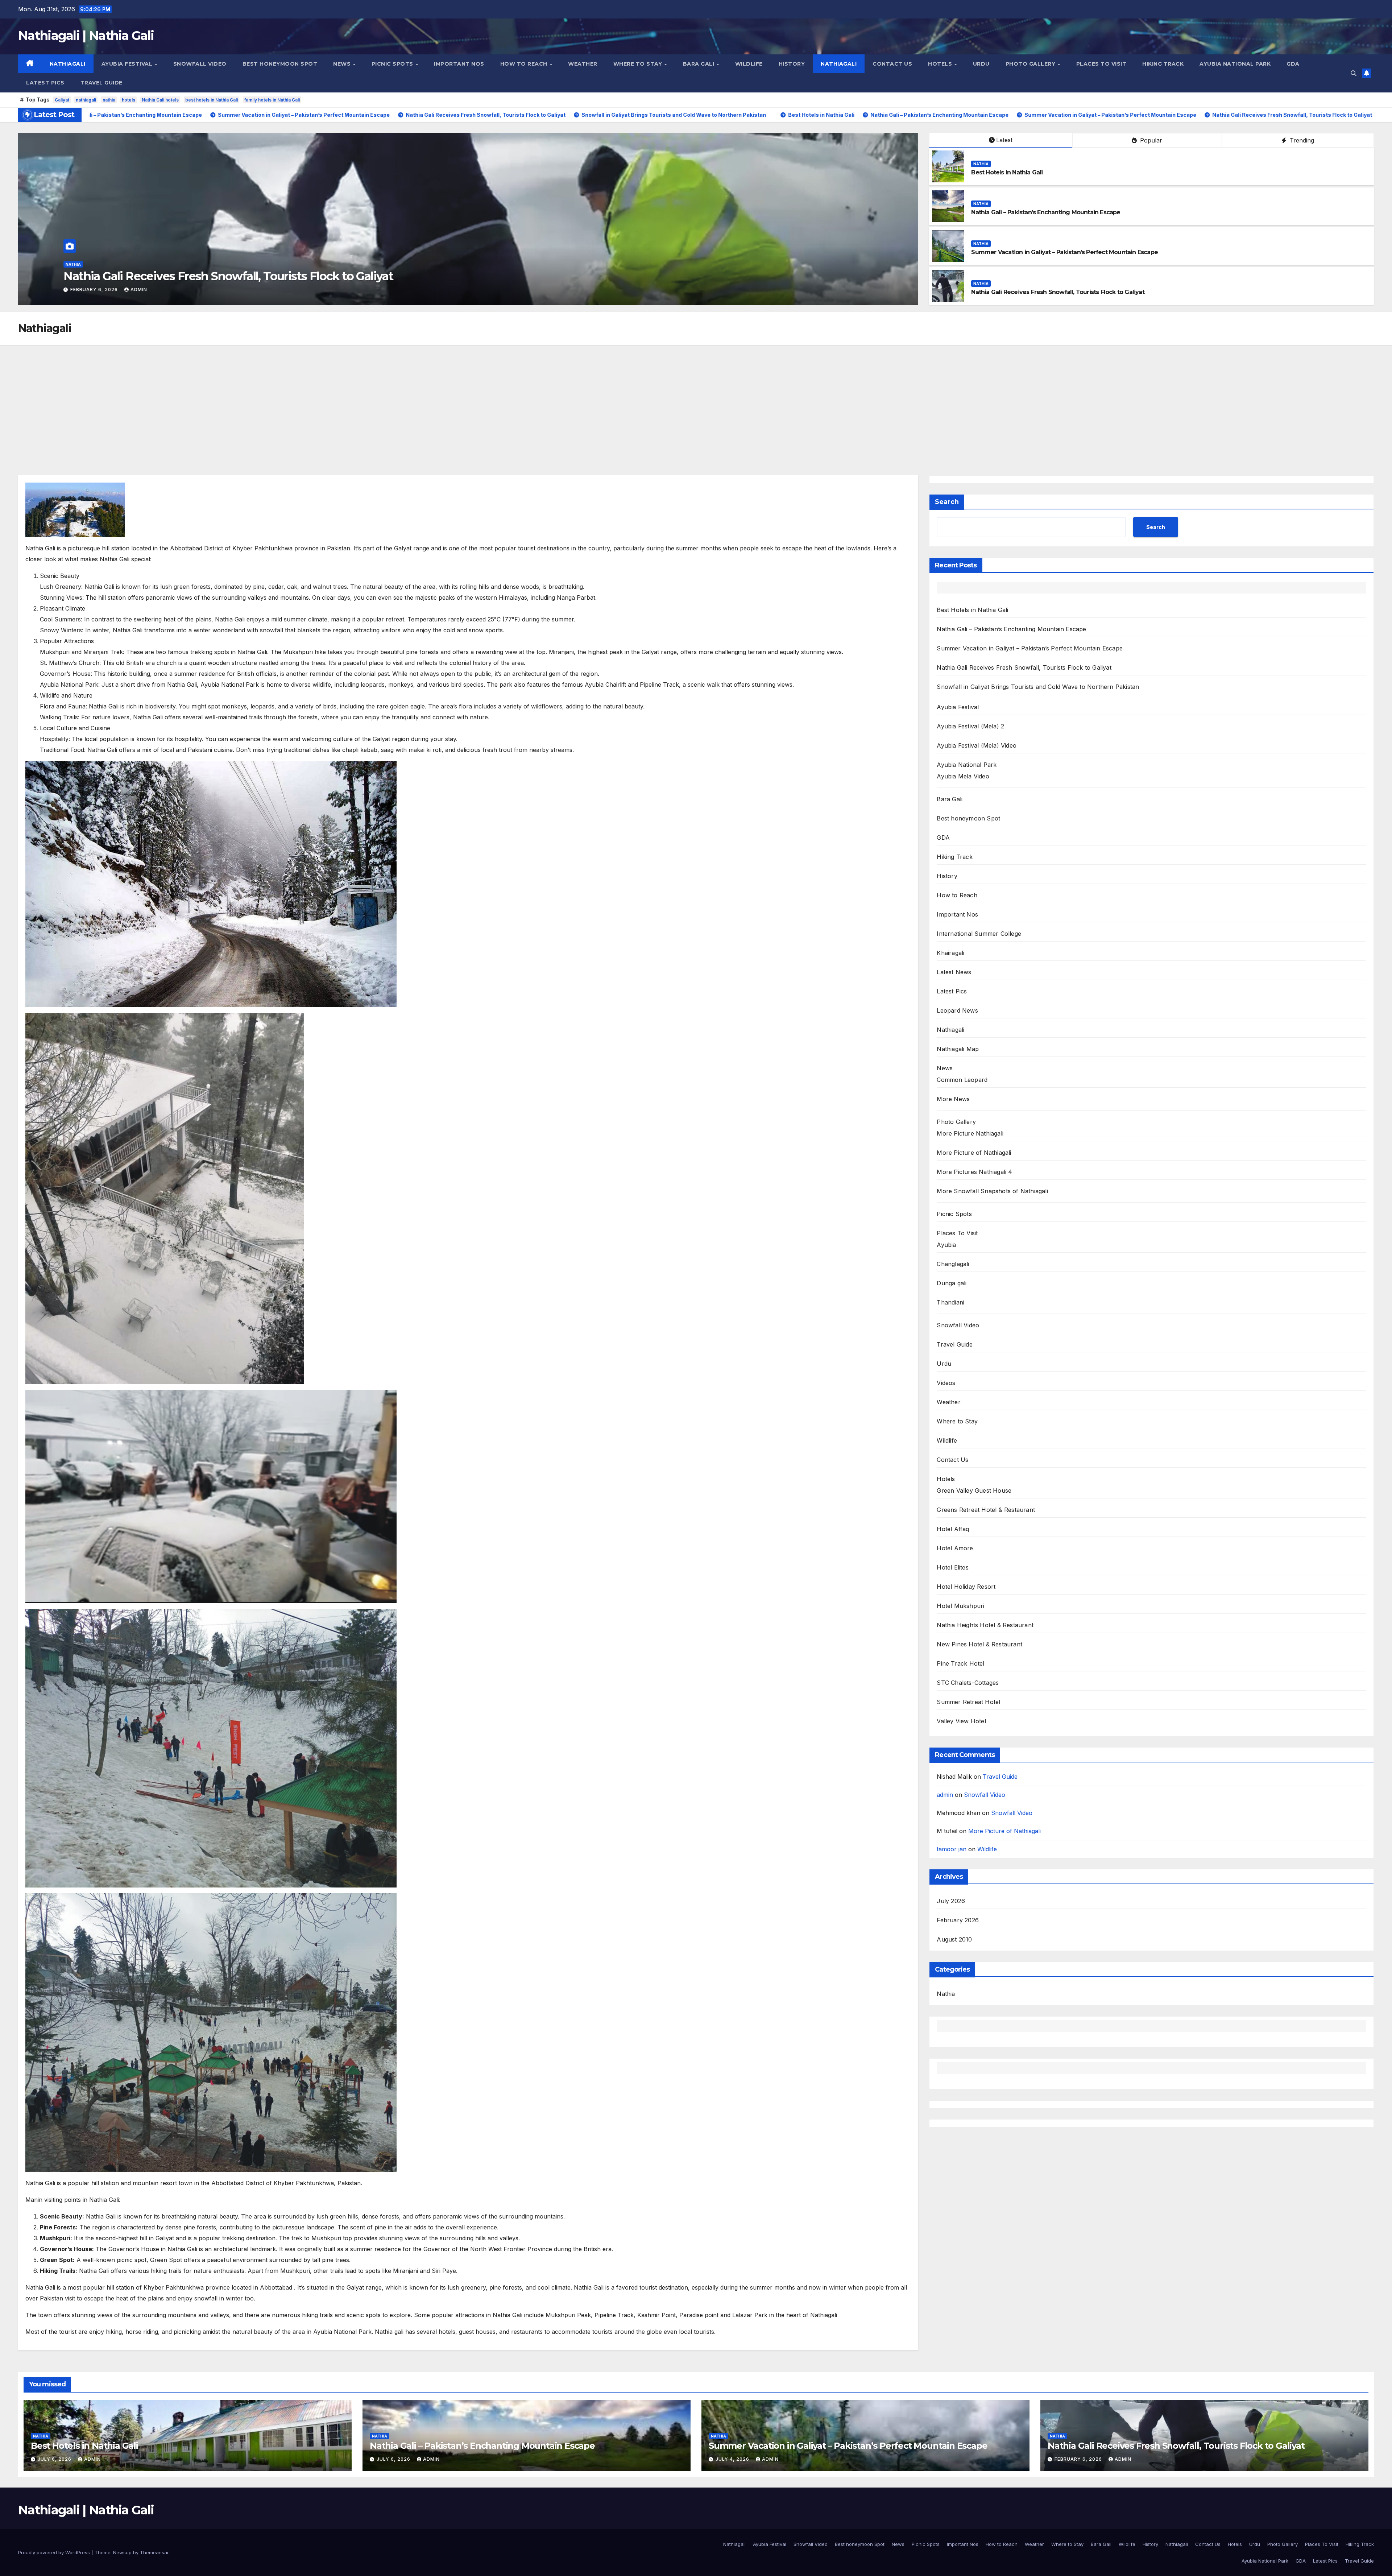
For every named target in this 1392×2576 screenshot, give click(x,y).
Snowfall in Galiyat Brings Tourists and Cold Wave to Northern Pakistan (1038, 687)
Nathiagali (68, 64)
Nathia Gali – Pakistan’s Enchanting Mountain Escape (208, 276)
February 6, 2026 (1079, 2459)
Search (947, 502)
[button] (1354, 73)
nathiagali (86, 100)
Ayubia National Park (1235, 64)
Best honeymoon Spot (280, 64)
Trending (1301, 140)
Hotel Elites (952, 1567)
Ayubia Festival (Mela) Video (977, 745)
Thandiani (950, 1302)
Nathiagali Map (958, 1049)
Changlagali (953, 1264)
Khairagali (950, 953)
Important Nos (459, 64)
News (343, 64)
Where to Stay (639, 64)
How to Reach (525, 64)
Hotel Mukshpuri (960, 1606)
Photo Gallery (1031, 64)
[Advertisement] (696, 399)
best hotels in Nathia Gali (212, 100)
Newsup (122, 2552)
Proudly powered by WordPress (55, 2552)
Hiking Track (1163, 64)
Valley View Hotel (961, 1721)
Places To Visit (1101, 64)
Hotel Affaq (953, 1529)
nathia (109, 100)
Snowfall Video (200, 64)
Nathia (73, 264)
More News (953, 1099)
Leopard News (957, 1010)
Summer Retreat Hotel (968, 1702)
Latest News (954, 972)
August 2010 (954, 1939)
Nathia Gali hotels (160, 100)
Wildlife (749, 64)
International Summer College (979, 934)
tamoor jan (952, 1849)
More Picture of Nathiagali (974, 1153)
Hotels (941, 64)
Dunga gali (952, 1283)
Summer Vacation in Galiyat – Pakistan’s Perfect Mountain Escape (1064, 252)
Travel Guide (101, 83)
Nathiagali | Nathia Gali (86, 36)
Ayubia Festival (128, 64)
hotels (129, 100)
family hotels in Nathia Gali (272, 100)
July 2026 (951, 1901)
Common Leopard (962, 1080)
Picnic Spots (393, 64)
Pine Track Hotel (960, 1663)
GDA (1293, 64)
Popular (1150, 140)
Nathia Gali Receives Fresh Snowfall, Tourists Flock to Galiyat (1058, 292)
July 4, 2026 (733, 2459)
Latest (1004, 140)
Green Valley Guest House (974, 1490)
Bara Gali (699, 64)
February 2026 (958, 1920)
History (792, 64)
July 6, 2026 (88, 290)
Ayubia (946, 1245)
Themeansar (154, 2552)
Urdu (981, 64)
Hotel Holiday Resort (966, 1587)
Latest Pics (45, 83)
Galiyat (62, 100)
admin (125, 290)
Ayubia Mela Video (963, 776)
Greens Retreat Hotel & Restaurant (986, 1510)
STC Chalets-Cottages (968, 1683)
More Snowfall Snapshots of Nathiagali (992, 1191)
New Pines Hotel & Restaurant (979, 1644)
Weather (583, 64)
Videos (946, 1383)
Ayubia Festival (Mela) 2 (970, 726)
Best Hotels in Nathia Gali (1007, 172)
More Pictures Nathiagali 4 (974, 1172)
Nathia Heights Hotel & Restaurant (985, 1625)
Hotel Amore (955, 1548)
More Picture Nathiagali (970, 1133)
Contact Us (892, 64)
